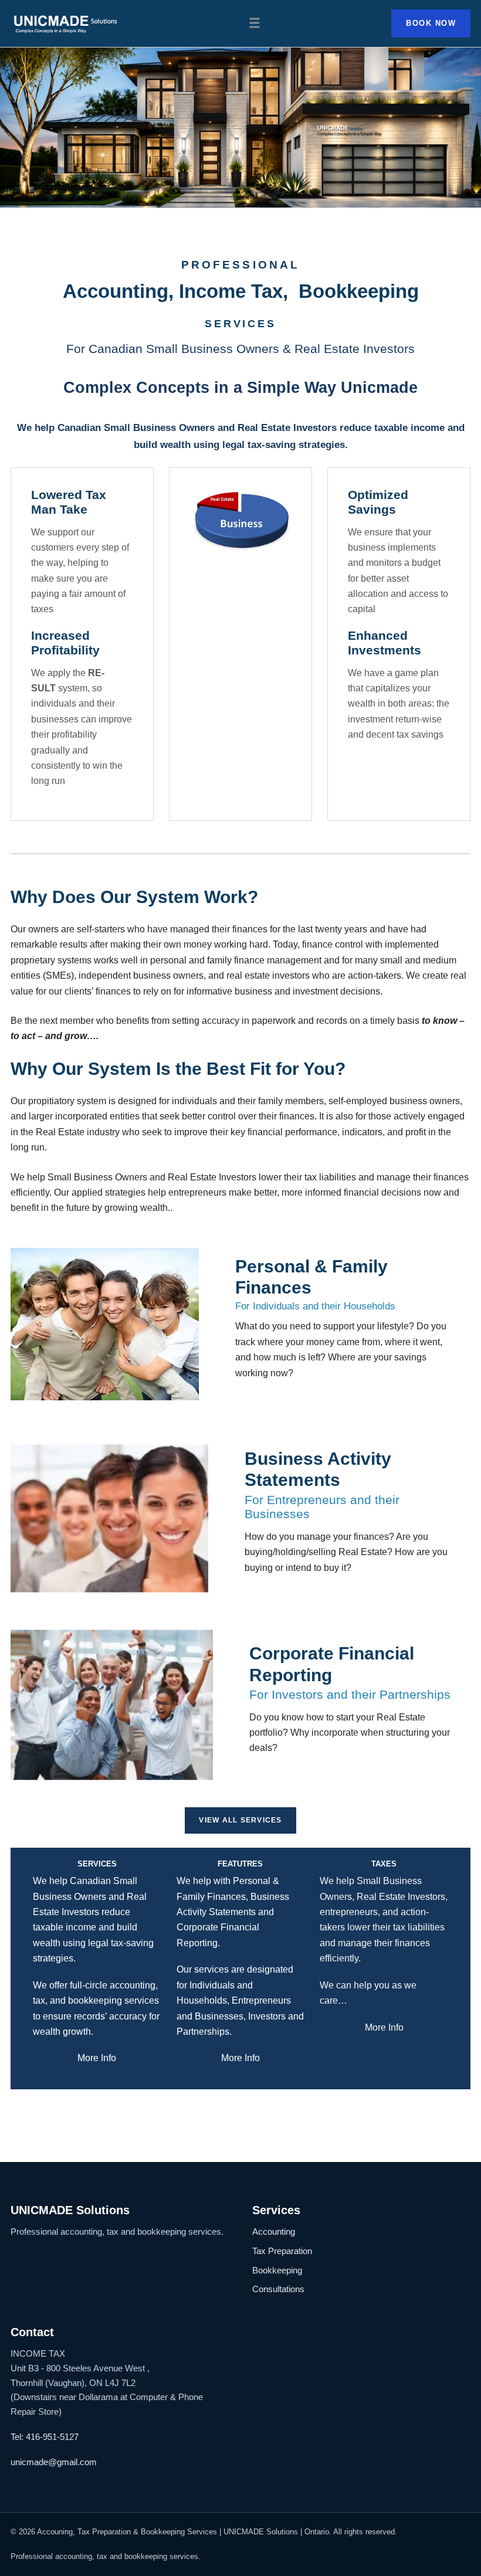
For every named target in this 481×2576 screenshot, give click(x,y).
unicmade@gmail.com (54, 2462)
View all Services (240, 1820)
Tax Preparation (282, 2251)
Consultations (278, 2289)
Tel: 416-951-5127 (45, 2437)
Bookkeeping (277, 2270)
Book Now (431, 23)
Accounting (274, 2231)
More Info (97, 2058)
